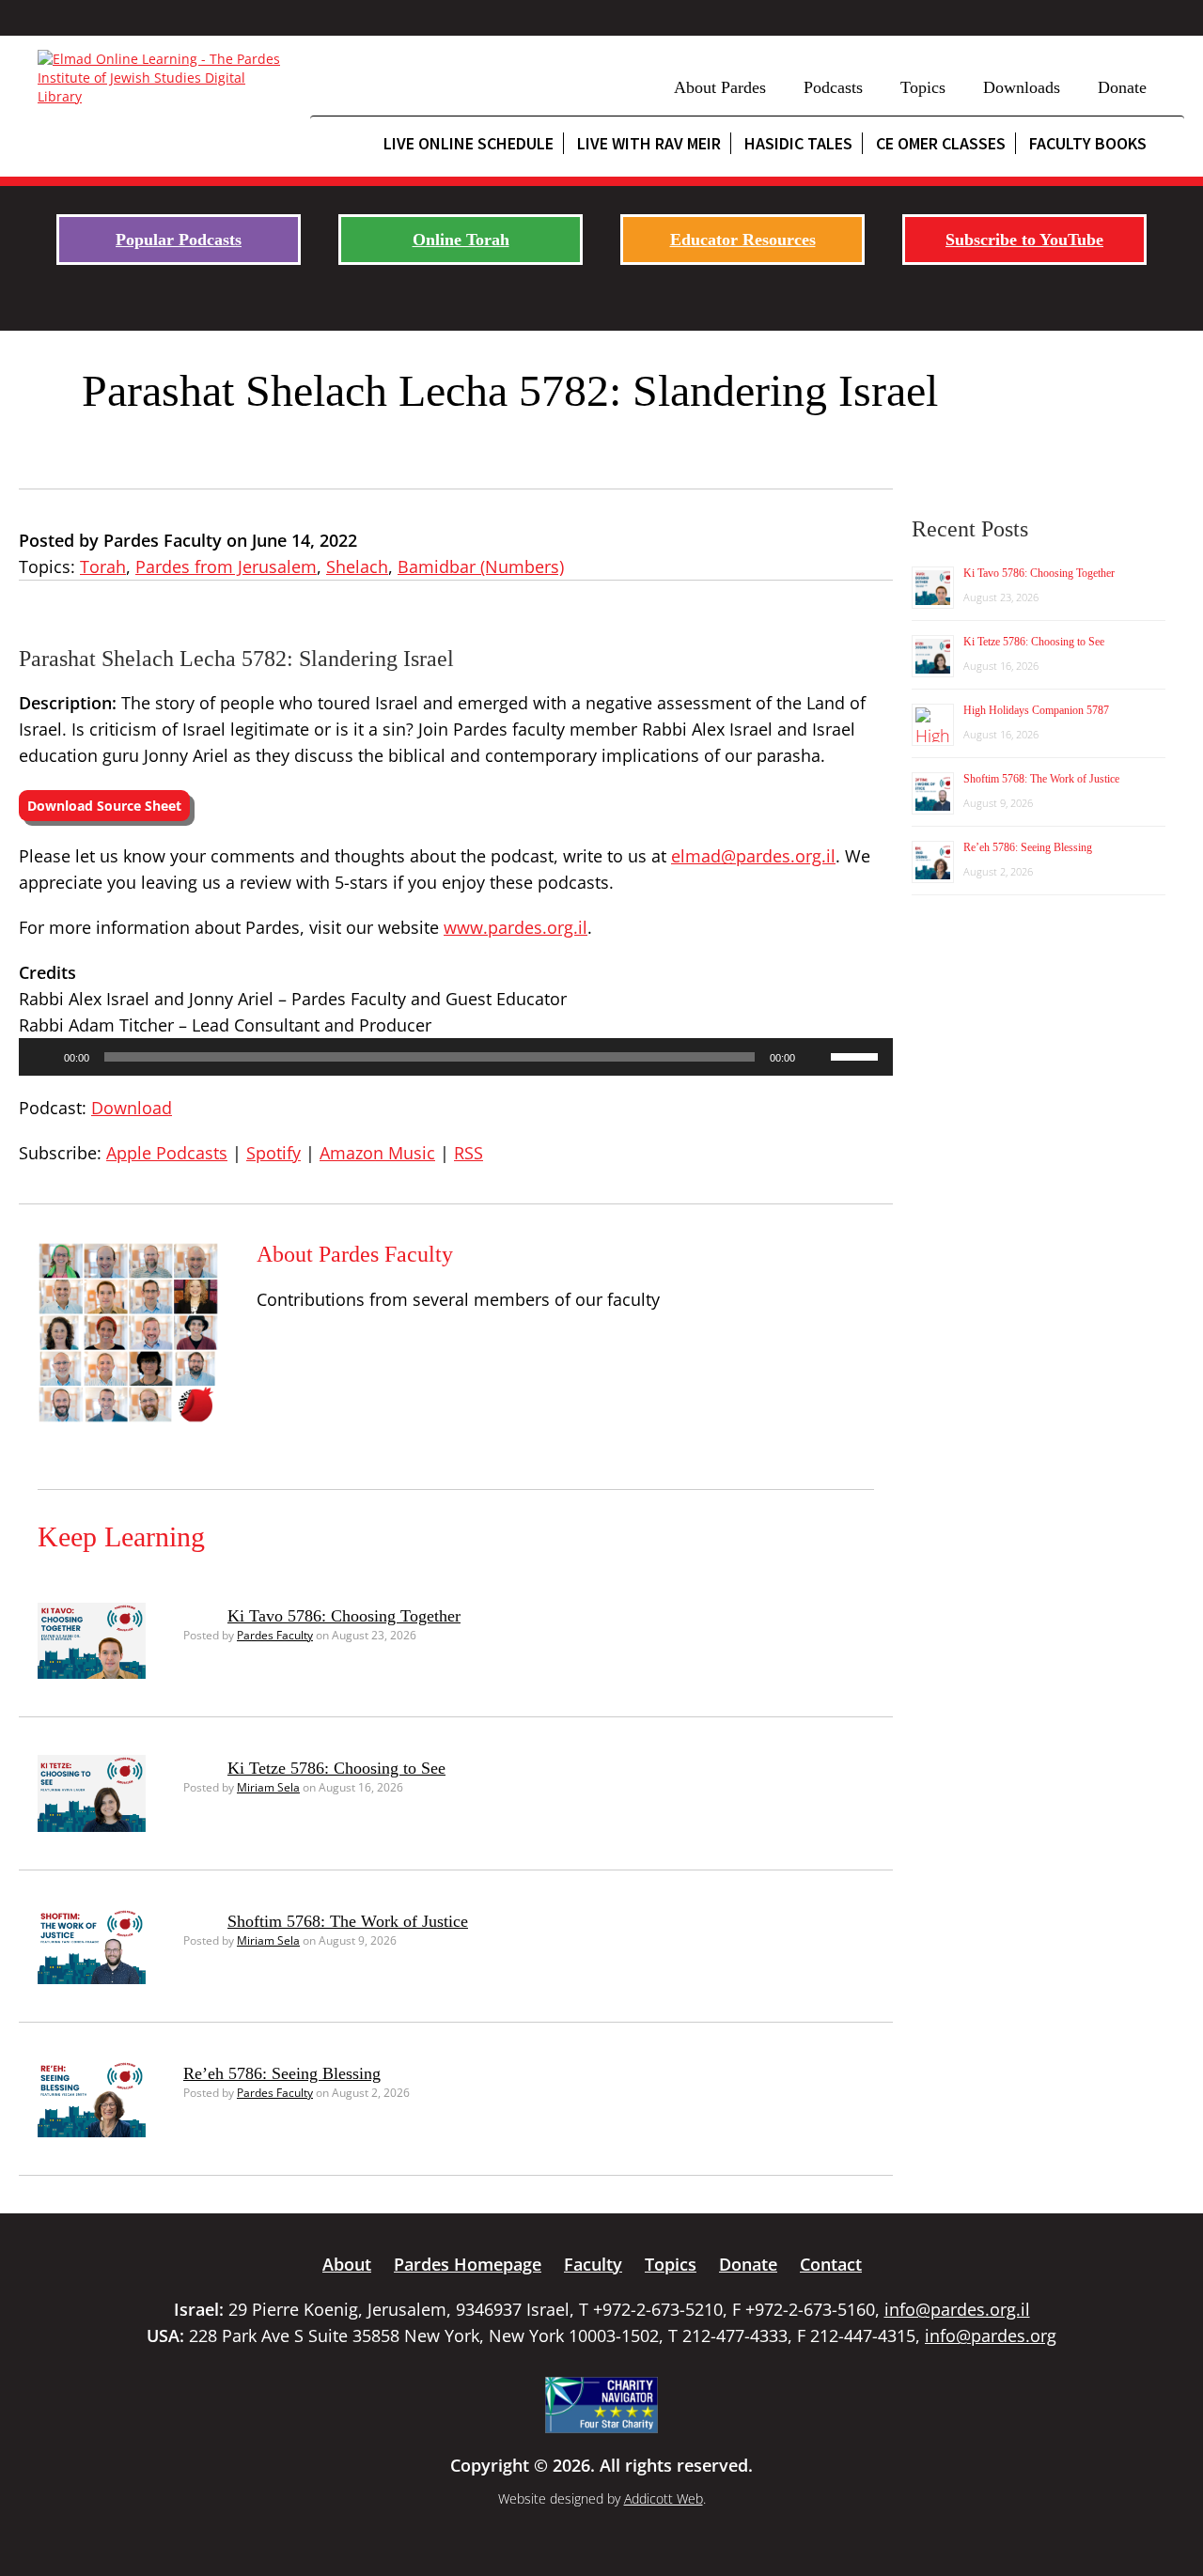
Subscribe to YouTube (1024, 240)
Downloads (1022, 87)
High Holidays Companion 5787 (1036, 710)
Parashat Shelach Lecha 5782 (345, 390)
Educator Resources (743, 240)
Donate (1122, 87)
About (347, 2264)
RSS (469, 1153)
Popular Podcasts (179, 240)
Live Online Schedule (469, 143)
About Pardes (720, 87)
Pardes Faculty (275, 1635)
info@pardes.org (991, 2335)
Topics (923, 87)
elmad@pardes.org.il (753, 856)
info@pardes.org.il (957, 2309)
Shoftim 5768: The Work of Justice (348, 1921)
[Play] (43, 1057)
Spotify (273, 1153)
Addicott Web (664, 2498)
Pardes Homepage (468, 2264)
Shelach (357, 566)
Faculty (593, 2264)
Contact (831, 2264)
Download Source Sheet (104, 806)
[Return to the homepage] (164, 78)
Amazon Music (377, 1153)
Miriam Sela (268, 1787)
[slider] (857, 1055)
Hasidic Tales (798, 143)
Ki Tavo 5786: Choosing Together (344, 1616)
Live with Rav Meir (649, 143)
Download (132, 1108)
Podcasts (833, 87)
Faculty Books (1088, 143)
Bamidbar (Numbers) (481, 566)
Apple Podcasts (167, 1153)
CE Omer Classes (941, 143)
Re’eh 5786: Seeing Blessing (282, 2073)
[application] (456, 1057)
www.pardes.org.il (516, 927)
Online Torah (461, 240)
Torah (103, 566)
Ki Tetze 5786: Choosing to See (336, 1768)
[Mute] (816, 1057)
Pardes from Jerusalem (226, 566)
